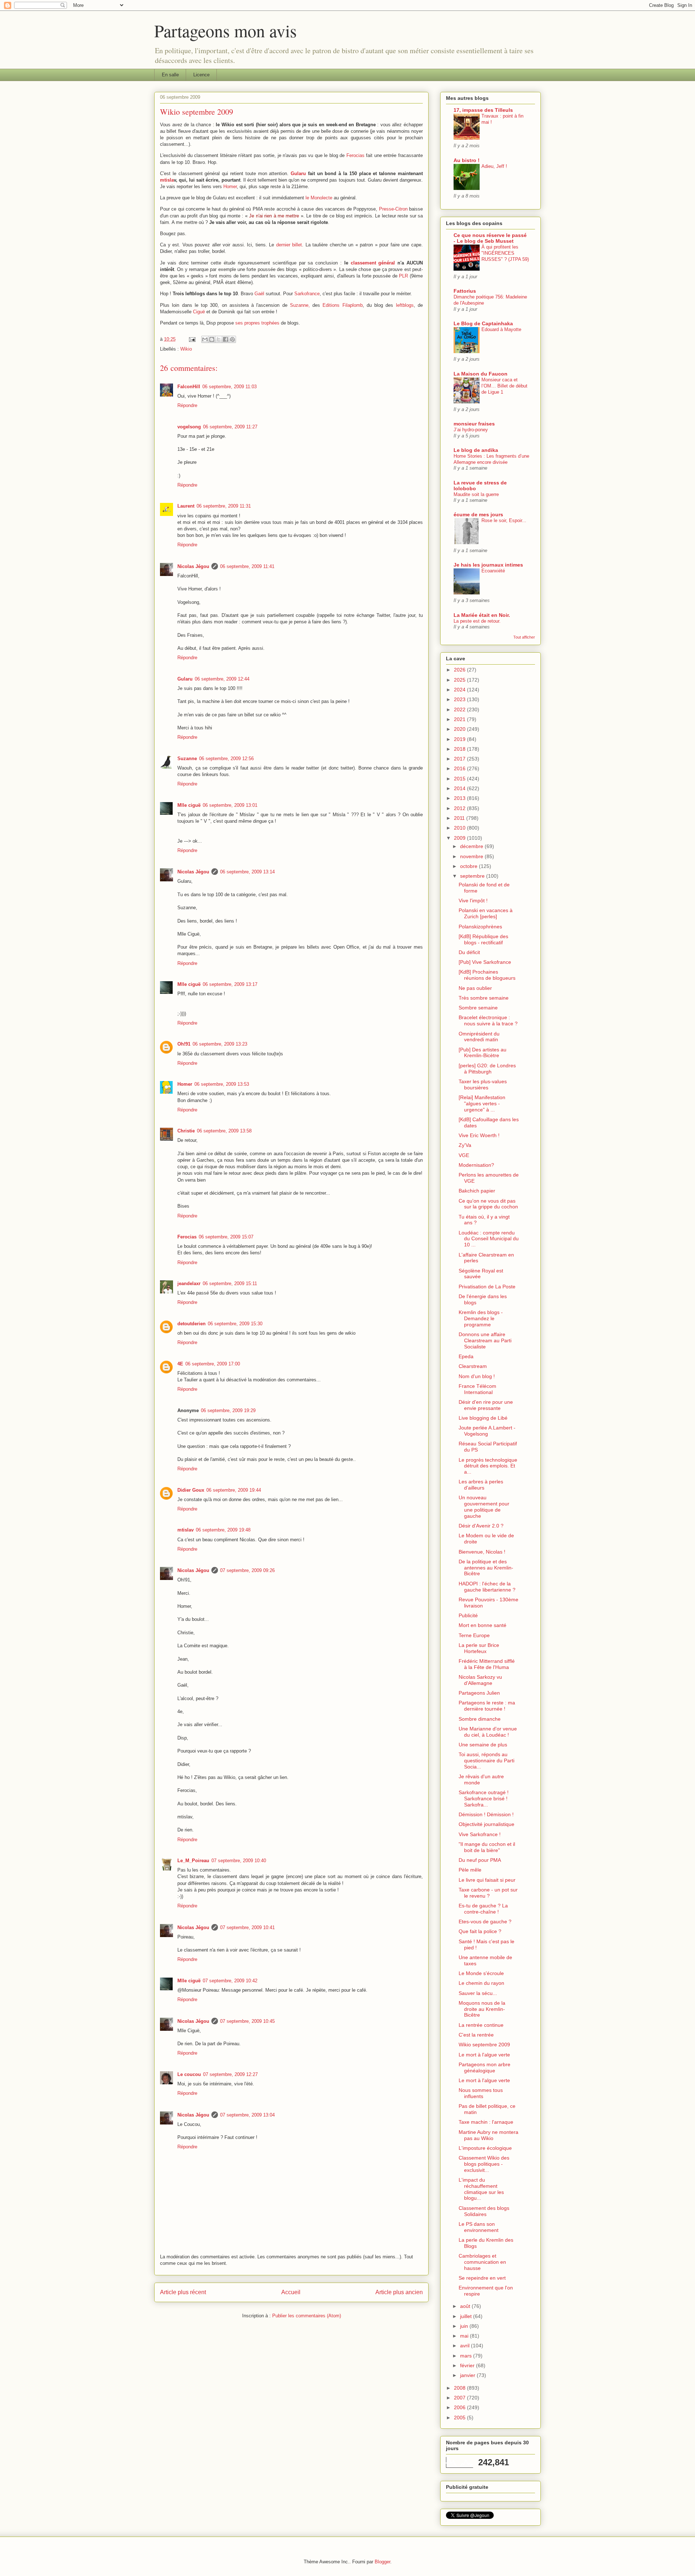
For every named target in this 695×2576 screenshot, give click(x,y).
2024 (460, 690)
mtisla (167, 180)
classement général (373, 263)
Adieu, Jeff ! (494, 166)
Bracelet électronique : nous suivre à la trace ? (488, 1020)
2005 (460, 2418)
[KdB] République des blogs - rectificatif (483, 939)
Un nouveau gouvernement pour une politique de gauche (484, 1507)
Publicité (468, 1615)
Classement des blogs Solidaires (484, 2211)
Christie (186, 1131)
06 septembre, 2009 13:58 (224, 1131)
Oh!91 (184, 1044)
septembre (473, 876)
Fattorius (465, 291)
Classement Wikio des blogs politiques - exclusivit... (484, 2164)
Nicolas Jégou (193, 566)
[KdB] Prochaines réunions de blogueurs (487, 975)
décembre (472, 846)
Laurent (186, 506)
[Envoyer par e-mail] (205, 339)
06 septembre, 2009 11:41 (247, 566)
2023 (460, 699)
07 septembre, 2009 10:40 (239, 1861)
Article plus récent (183, 2292)
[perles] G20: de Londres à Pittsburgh (487, 1069)
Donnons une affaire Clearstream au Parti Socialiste (485, 1340)
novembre (472, 856)
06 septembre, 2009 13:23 (220, 1044)
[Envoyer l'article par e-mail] (192, 339)
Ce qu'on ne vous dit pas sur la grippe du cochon (488, 1204)
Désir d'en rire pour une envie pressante (486, 1405)
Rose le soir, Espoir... (504, 520)
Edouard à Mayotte (501, 329)
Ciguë (199, 312)
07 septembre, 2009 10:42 (230, 1981)
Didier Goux (191, 1490)
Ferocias (355, 155)
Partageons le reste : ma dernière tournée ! (487, 1706)
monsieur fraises (474, 424)
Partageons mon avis (226, 30)
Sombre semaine (478, 1008)
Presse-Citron (393, 209)
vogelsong (189, 427)
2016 (460, 768)
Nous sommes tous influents (481, 2093)
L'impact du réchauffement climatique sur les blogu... (481, 2189)
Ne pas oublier (475, 988)
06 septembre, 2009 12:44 (222, 679)
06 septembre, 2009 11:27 (230, 427)
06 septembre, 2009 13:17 (230, 984)
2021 (460, 719)
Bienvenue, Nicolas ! (482, 1552)
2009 (460, 838)
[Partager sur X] (219, 339)
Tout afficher (524, 637)
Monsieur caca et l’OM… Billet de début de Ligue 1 (504, 386)
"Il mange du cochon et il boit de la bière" (487, 1847)
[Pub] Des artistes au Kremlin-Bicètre (483, 1053)
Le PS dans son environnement (479, 2227)
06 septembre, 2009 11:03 (229, 387)
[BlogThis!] (212, 339)
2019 (460, 739)
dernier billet (289, 245)
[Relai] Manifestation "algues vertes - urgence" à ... (482, 1103)
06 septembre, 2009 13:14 (247, 872)
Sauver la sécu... (478, 1993)
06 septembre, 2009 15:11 (230, 1283)
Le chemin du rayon (481, 1983)
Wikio (186, 349)
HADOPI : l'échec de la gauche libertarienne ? (487, 1587)
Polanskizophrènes (480, 927)
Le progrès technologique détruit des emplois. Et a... (488, 1466)
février (468, 2365)
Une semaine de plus (483, 1745)
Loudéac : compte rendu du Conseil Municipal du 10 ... (489, 1239)
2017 (460, 759)
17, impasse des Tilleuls (483, 110)
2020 (460, 729)
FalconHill (189, 387)
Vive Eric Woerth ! (479, 1135)
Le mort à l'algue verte (484, 2055)
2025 (460, 680)
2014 (460, 788)
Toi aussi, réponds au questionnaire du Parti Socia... (486, 1761)
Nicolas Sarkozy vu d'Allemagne (480, 1680)
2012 (460, 808)
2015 (460, 779)
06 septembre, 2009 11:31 (224, 506)
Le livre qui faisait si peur (487, 1880)
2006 (460, 2407)
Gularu (298, 173)
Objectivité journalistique (486, 1824)
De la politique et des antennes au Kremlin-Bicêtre (486, 1568)
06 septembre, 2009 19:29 (228, 1410)
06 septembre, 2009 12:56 (226, 759)
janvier (468, 2375)
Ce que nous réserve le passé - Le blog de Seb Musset (490, 238)
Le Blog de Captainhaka (483, 323)
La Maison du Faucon (481, 374)
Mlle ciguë (189, 805)
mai (465, 2336)
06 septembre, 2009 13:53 (222, 1084)
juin (465, 2326)
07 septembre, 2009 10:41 (247, 1927)
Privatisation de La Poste (487, 1287)
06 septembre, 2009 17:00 (213, 1364)
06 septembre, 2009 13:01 (230, 805)
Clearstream (473, 1366)
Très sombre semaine (484, 998)
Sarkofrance (307, 294)
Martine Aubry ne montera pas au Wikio (488, 2135)
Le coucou (189, 2074)
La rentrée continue (481, 2025)
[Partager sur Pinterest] (232, 339)
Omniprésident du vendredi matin (479, 1037)
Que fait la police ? (480, 1931)
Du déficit (469, 952)
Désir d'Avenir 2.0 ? (481, 1526)
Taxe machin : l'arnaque (486, 2122)
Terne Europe (474, 1635)
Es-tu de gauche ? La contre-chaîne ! (483, 1909)
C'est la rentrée (476, 2035)
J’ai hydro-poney (471, 430)
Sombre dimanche (480, 1719)
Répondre (187, 405)
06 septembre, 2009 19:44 (234, 1490)
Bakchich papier (477, 1191)
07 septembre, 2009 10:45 (247, 2021)
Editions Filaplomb (342, 305)
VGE (464, 1155)
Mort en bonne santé (483, 1625)
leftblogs (405, 305)
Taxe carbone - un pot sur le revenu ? (488, 1893)
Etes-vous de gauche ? (485, 1922)
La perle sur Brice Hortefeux (479, 1648)
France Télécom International (477, 1389)
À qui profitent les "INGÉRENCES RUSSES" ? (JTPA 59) (505, 253)
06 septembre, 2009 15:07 (226, 1237)
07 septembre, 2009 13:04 (247, 2115)
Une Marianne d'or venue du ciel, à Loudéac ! (488, 1732)
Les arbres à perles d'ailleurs (481, 1485)
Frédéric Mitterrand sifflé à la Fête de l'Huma (487, 1664)
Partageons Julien (479, 1693)
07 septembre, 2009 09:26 (247, 1570)
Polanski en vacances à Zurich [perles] (486, 913)
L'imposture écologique (485, 2148)
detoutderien (191, 1324)
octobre (469, 866)
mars (467, 2356)
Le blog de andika (476, 450)
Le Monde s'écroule (481, 1973)
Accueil (291, 2292)
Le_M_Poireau (193, 1861)
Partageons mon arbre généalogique (485, 2067)
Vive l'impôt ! (473, 901)
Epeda (466, 1356)
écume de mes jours (478, 514)
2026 (460, 670)
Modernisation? (476, 1165)
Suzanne (187, 759)
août (466, 2306)
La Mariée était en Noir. (482, 615)
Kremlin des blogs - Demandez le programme (481, 1318)
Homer (230, 187)
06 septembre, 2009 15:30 (235, 1324)
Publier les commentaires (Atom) (307, 2316)
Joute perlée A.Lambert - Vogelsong (487, 1431)
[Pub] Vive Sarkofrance (485, 962)
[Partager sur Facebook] (226, 339)
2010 (460, 828)
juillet (467, 2316)
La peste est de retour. (477, 621)
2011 (460, 818)
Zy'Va (465, 1145)
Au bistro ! (467, 160)
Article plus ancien (399, 2292)
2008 (460, 2388)
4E (180, 1364)
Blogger (382, 2562)
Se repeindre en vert (482, 2278)
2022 (460, 709)
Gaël (259, 294)
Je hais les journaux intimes (488, 565)
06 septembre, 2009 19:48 (223, 1530)
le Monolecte (319, 198)
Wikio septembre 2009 (484, 2045)
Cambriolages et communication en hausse (482, 2262)
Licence (201, 75)
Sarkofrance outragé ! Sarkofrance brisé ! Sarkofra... (484, 1798)
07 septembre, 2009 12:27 (230, 2074)
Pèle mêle (470, 1870)
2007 (460, 2398)
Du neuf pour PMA (480, 1860)
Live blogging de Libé (483, 1418)
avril (466, 2346)
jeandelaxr (189, 1283)
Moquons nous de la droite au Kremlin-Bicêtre (482, 2009)
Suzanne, (300, 305)
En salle (170, 75)
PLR (403, 276)
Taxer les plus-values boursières (483, 1084)
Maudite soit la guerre (476, 494)
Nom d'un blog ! (477, 1376)
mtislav (186, 1530)
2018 (460, 749)
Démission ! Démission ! (486, 1814)
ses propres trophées (257, 323)
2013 (460, 798)
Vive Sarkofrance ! (480, 1834)
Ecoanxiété (493, 571)
